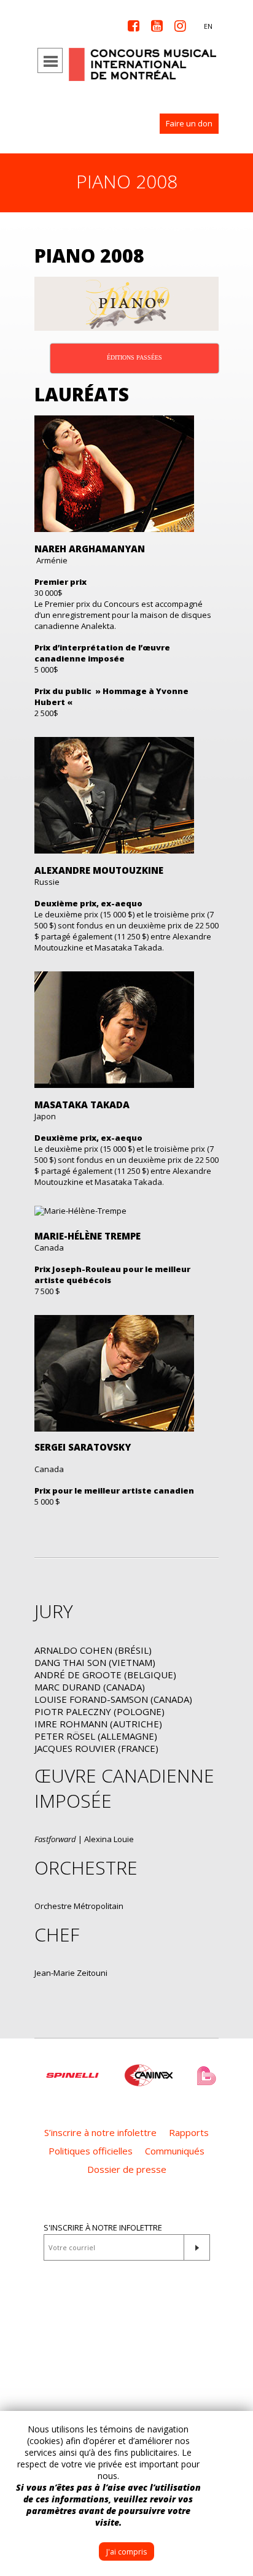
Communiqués (175, 2151)
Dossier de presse (127, 2169)
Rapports (189, 2132)
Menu (50, 60)
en (208, 26)
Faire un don (189, 123)
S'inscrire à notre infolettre (103, 2227)
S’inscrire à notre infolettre (100, 2132)
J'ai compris (126, 2552)
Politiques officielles (91, 2151)
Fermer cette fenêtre (235, 2429)
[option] (72, 2069)
